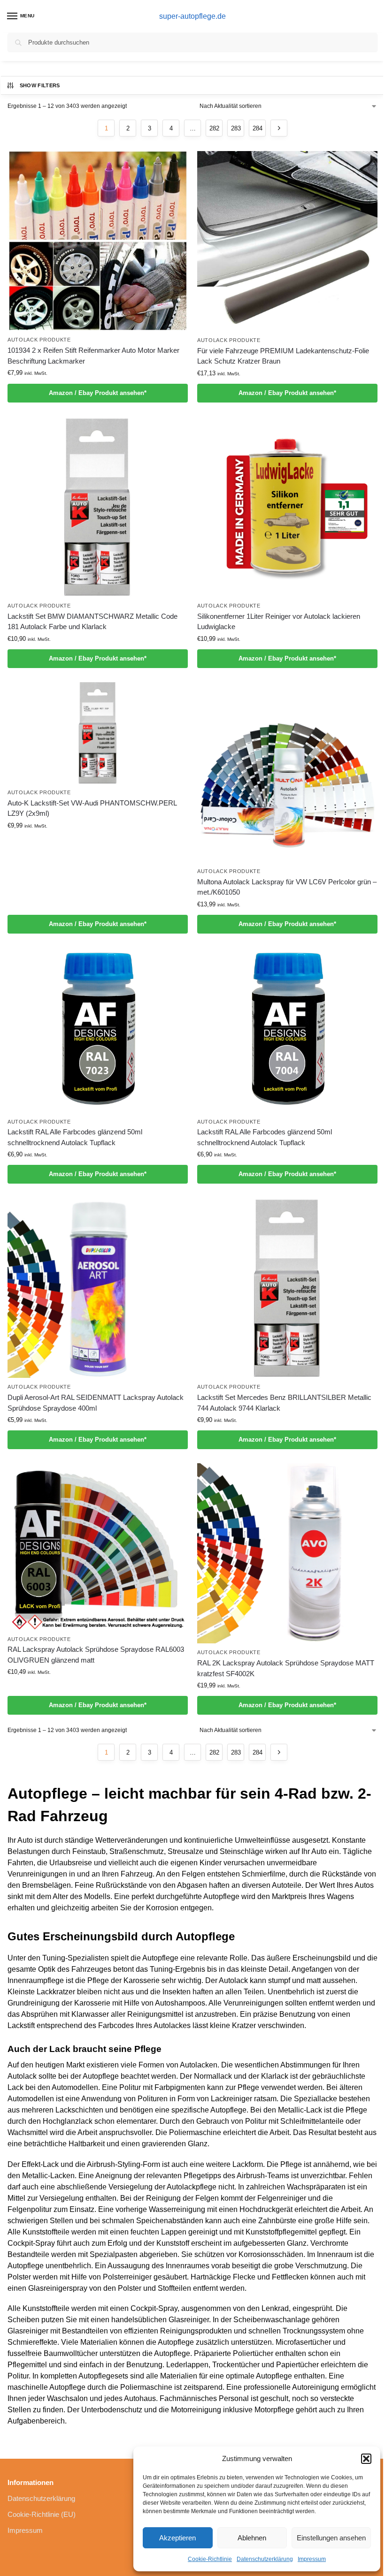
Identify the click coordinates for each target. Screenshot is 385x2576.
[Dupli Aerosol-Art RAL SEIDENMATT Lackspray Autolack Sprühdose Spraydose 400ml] (98, 1288)
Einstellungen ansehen (331, 2538)
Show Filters (40, 85)
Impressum (312, 2559)
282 (214, 128)
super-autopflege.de (192, 16)
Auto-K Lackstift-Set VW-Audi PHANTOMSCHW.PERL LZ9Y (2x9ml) (92, 808)
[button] (366, 2459)
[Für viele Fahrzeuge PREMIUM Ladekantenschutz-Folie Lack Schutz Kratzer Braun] (287, 241)
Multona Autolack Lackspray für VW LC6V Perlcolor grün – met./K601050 (287, 887)
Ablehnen (252, 2538)
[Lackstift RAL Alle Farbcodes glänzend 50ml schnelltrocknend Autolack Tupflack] (98, 1030)
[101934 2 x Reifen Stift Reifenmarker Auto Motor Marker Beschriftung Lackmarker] (98, 241)
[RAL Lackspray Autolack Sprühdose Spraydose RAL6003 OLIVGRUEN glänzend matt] (98, 1546)
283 (236, 128)
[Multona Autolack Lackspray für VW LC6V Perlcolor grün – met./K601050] (287, 772)
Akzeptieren (177, 2538)
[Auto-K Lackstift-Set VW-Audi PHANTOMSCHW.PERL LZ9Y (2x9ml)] (98, 733)
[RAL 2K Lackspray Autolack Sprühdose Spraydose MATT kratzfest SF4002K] (287, 1553)
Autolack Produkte (39, 340)
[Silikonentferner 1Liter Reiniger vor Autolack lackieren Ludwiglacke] (287, 507)
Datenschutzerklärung (265, 2559)
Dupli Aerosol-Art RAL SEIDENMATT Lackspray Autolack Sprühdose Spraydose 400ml (96, 1403)
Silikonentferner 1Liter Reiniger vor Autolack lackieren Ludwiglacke (279, 622)
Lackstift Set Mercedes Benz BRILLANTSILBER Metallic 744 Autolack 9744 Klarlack (284, 1403)
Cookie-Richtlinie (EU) (42, 2515)
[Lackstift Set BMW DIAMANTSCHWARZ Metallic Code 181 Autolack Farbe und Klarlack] (98, 507)
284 (258, 128)
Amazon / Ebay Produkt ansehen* (98, 393)
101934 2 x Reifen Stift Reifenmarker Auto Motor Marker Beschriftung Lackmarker (93, 356)
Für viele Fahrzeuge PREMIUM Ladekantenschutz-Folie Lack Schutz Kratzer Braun (283, 356)
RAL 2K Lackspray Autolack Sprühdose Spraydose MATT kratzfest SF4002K (286, 1668)
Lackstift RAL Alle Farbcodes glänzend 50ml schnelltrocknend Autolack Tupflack (75, 1137)
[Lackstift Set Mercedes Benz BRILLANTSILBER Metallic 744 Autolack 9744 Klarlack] (287, 1288)
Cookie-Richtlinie (210, 2559)
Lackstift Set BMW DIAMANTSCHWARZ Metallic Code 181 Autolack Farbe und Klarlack (92, 622)
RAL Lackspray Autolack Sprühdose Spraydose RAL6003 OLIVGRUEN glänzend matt (96, 1655)
